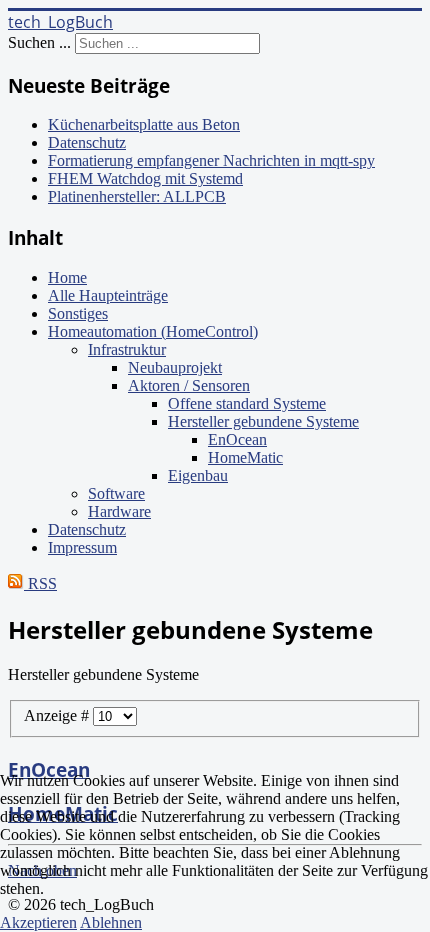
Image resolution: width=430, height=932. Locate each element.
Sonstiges (78, 313)
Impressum (82, 547)
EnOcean (237, 439)
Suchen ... (39, 42)
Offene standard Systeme (247, 403)
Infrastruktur (127, 349)
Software (116, 493)
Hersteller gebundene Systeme (263, 421)
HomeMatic (245, 457)
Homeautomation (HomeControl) (153, 331)
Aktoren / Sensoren (189, 385)
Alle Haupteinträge (108, 295)
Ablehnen (111, 922)
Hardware (119, 511)
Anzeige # (58, 715)
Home (67, 277)
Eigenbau (198, 475)
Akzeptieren (38, 922)
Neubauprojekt (175, 367)
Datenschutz (87, 529)
